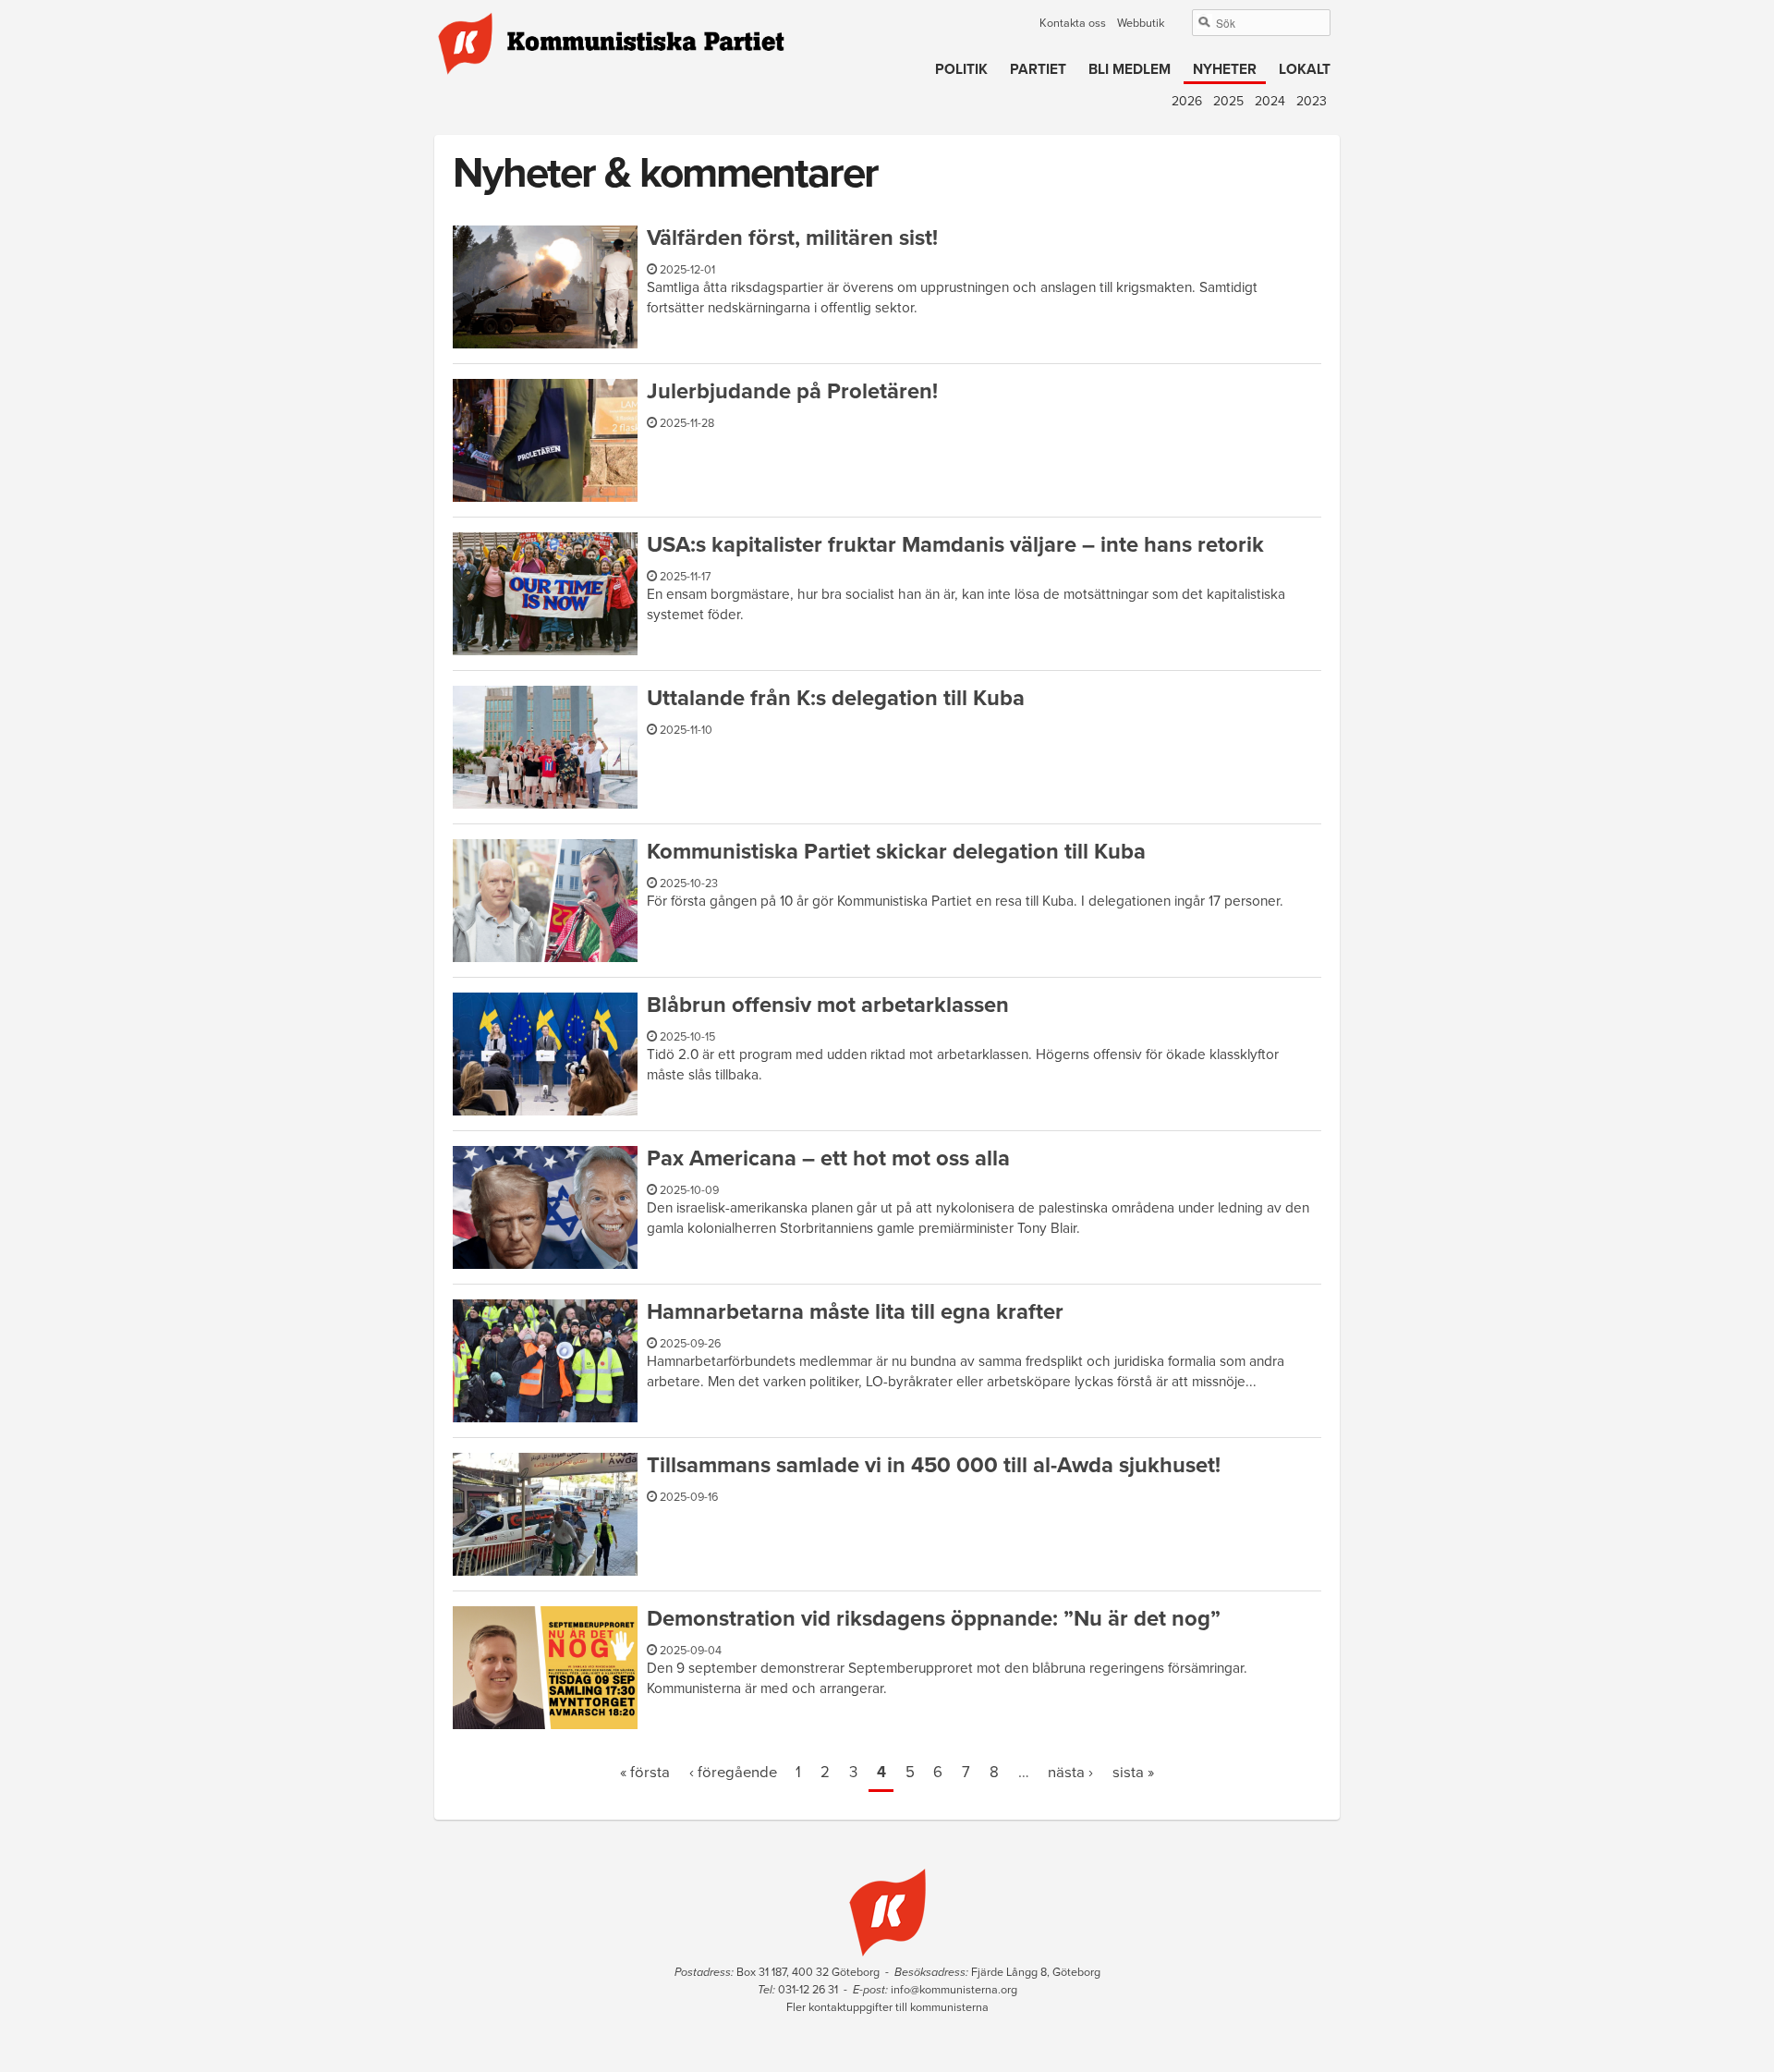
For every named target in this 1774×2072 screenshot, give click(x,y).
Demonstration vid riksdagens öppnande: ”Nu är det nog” (934, 1619)
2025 (1228, 101)
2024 (1270, 101)
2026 (1187, 101)
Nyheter (1225, 69)
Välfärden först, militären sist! (792, 238)
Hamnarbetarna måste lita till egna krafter (855, 1312)
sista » (1133, 1773)
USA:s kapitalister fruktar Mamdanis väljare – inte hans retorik (955, 545)
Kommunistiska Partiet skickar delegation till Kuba (896, 852)
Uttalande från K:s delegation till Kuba (836, 698)
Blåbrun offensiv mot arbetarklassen (828, 1005)
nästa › (1070, 1773)
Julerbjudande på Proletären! (792, 391)
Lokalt (1305, 69)
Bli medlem (1130, 69)
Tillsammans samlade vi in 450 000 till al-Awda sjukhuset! (934, 1465)
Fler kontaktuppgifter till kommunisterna (887, 2007)
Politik (961, 69)
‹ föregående (733, 1773)
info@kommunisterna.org (954, 1990)
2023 (1312, 101)
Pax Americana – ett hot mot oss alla (828, 1158)
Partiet (1038, 69)
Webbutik (1141, 23)
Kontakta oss (1073, 23)
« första (645, 1773)
